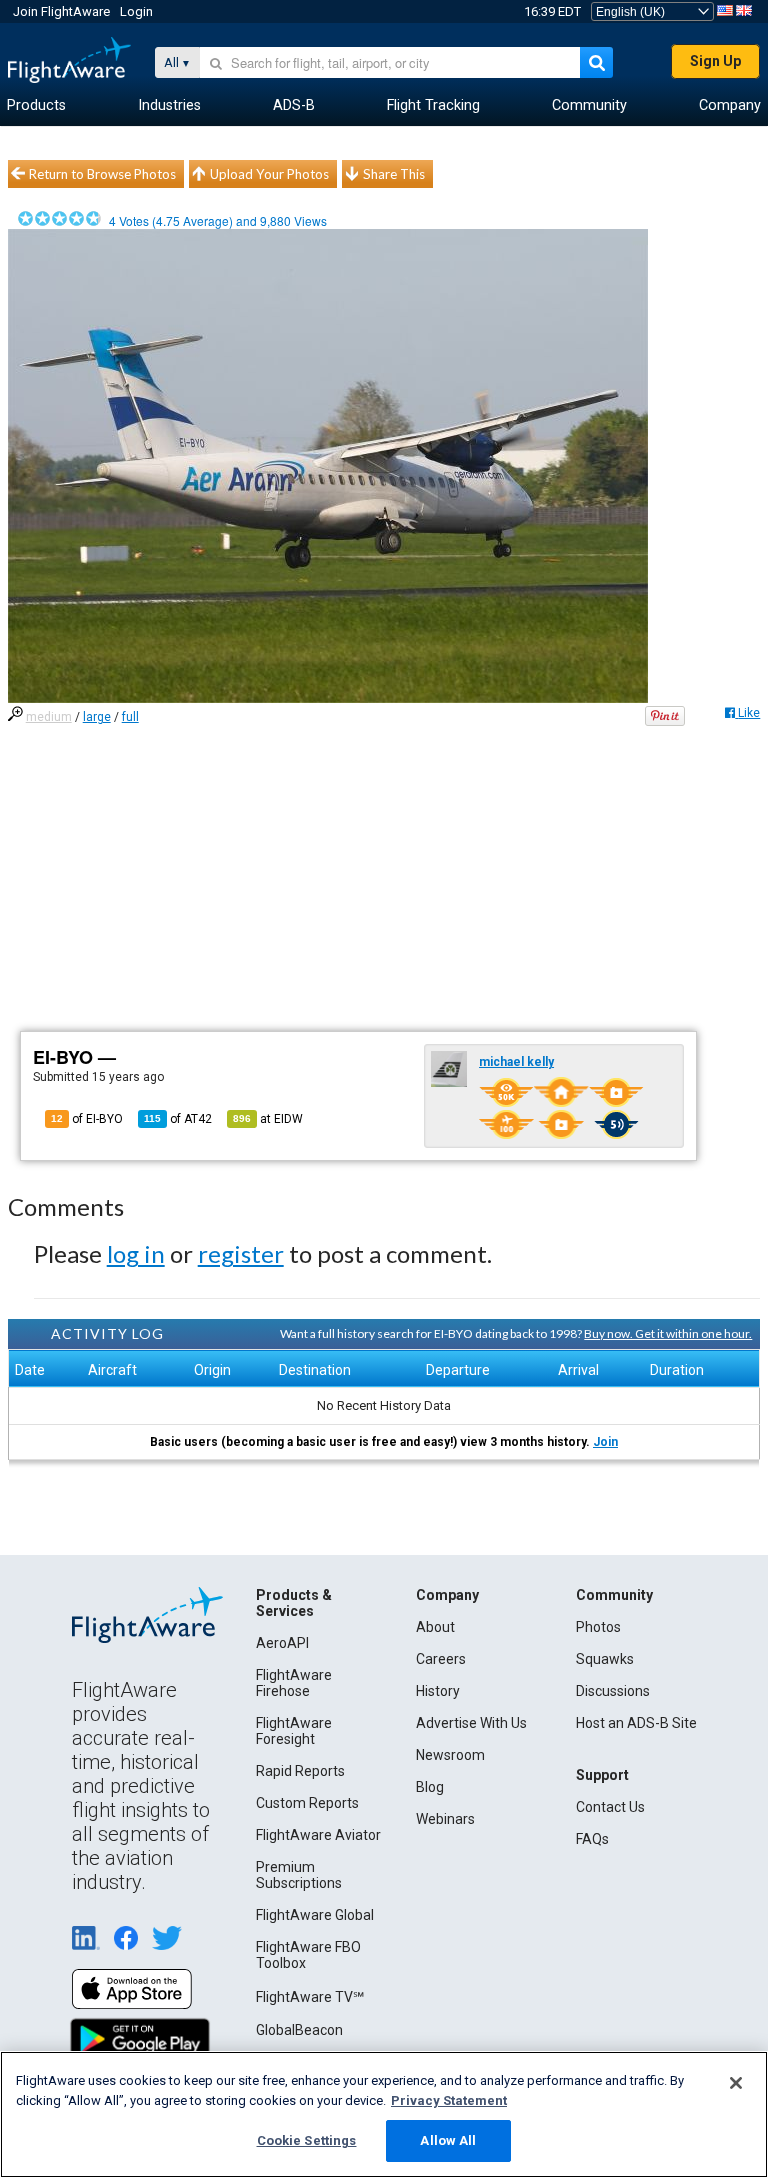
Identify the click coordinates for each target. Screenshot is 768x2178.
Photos (598, 1627)
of (178, 1119)
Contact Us (610, 1807)
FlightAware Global (315, 1915)
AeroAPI (282, 1643)
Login (136, 11)
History (438, 1691)
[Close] (736, 2083)
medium (49, 717)
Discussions (613, 1691)
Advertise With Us (471, 1723)
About (435, 1627)
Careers (441, 1659)
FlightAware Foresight (294, 1731)
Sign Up (715, 61)
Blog (430, 1787)
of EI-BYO (87, 1119)
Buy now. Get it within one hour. (668, 1333)
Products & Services (294, 1603)
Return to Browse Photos (102, 174)
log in (136, 1253)
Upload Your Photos (269, 174)
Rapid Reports (300, 1771)
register (241, 1253)
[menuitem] (36, 106)
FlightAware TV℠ (310, 1997)
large (97, 717)
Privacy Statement (449, 2100)
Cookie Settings (307, 2140)
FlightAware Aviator (318, 1835)
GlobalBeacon (299, 2030)
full (130, 717)
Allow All (448, 2140)
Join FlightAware (61, 11)
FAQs (592, 1839)
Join (605, 1442)
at (268, 1119)
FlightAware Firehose (294, 1683)
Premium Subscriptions (299, 1875)
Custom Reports (307, 1803)
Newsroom (450, 1755)
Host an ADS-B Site (636, 1723)
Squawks (605, 1659)
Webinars (445, 1819)
